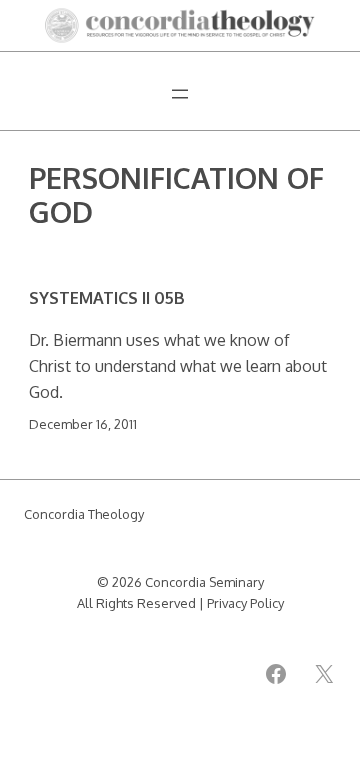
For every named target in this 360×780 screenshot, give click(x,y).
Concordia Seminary (204, 582)
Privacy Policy (245, 603)
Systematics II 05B (107, 297)
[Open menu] (180, 94)
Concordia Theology (84, 514)
